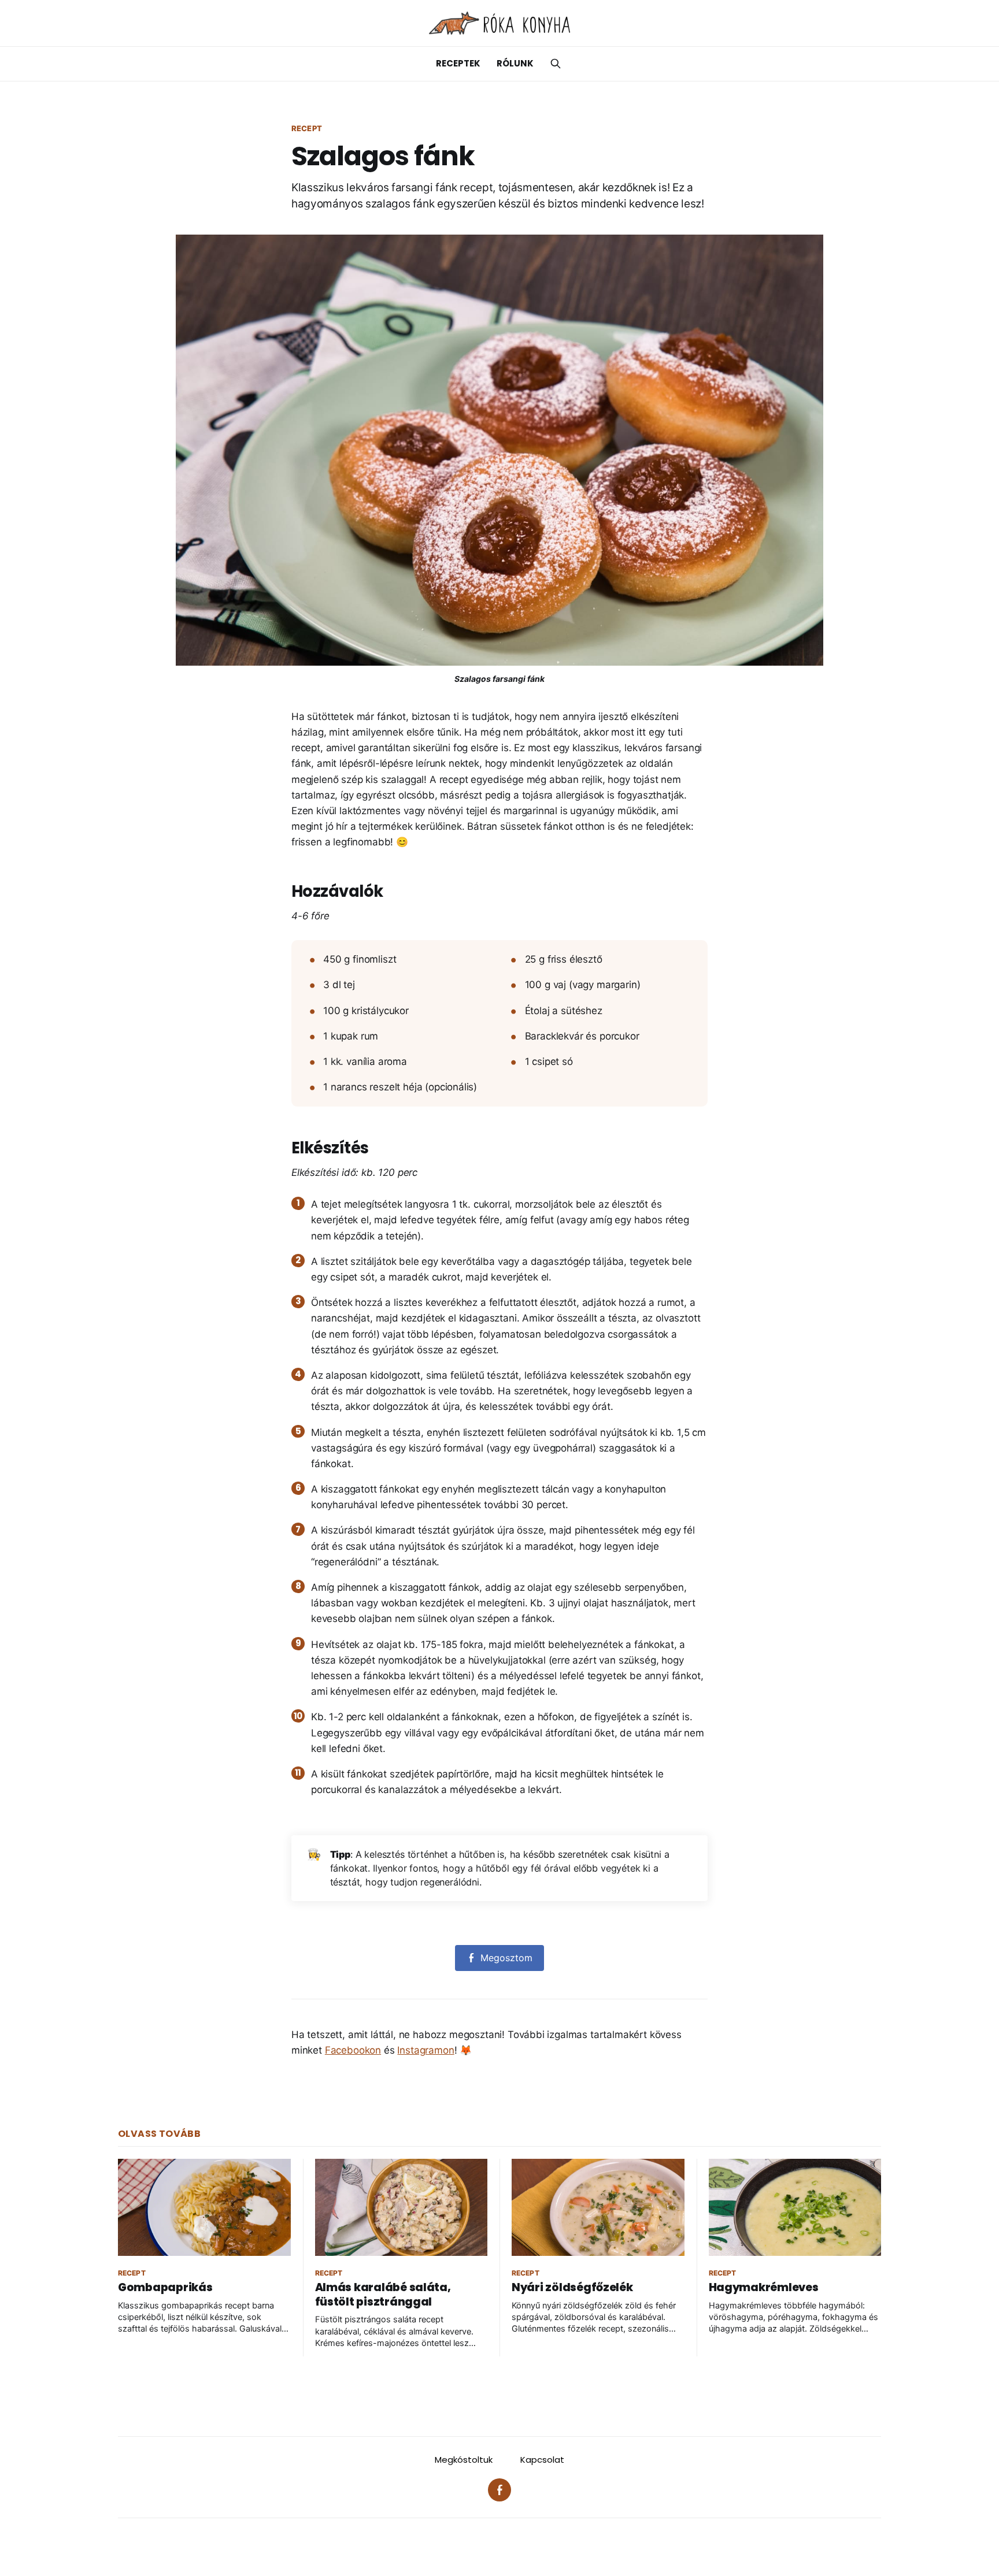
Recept (307, 128)
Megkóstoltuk (464, 2460)
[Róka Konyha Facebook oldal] (499, 2490)
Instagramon (425, 2050)
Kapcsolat (542, 2460)
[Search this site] (556, 64)
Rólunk (515, 63)
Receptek (458, 63)
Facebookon (353, 2050)
